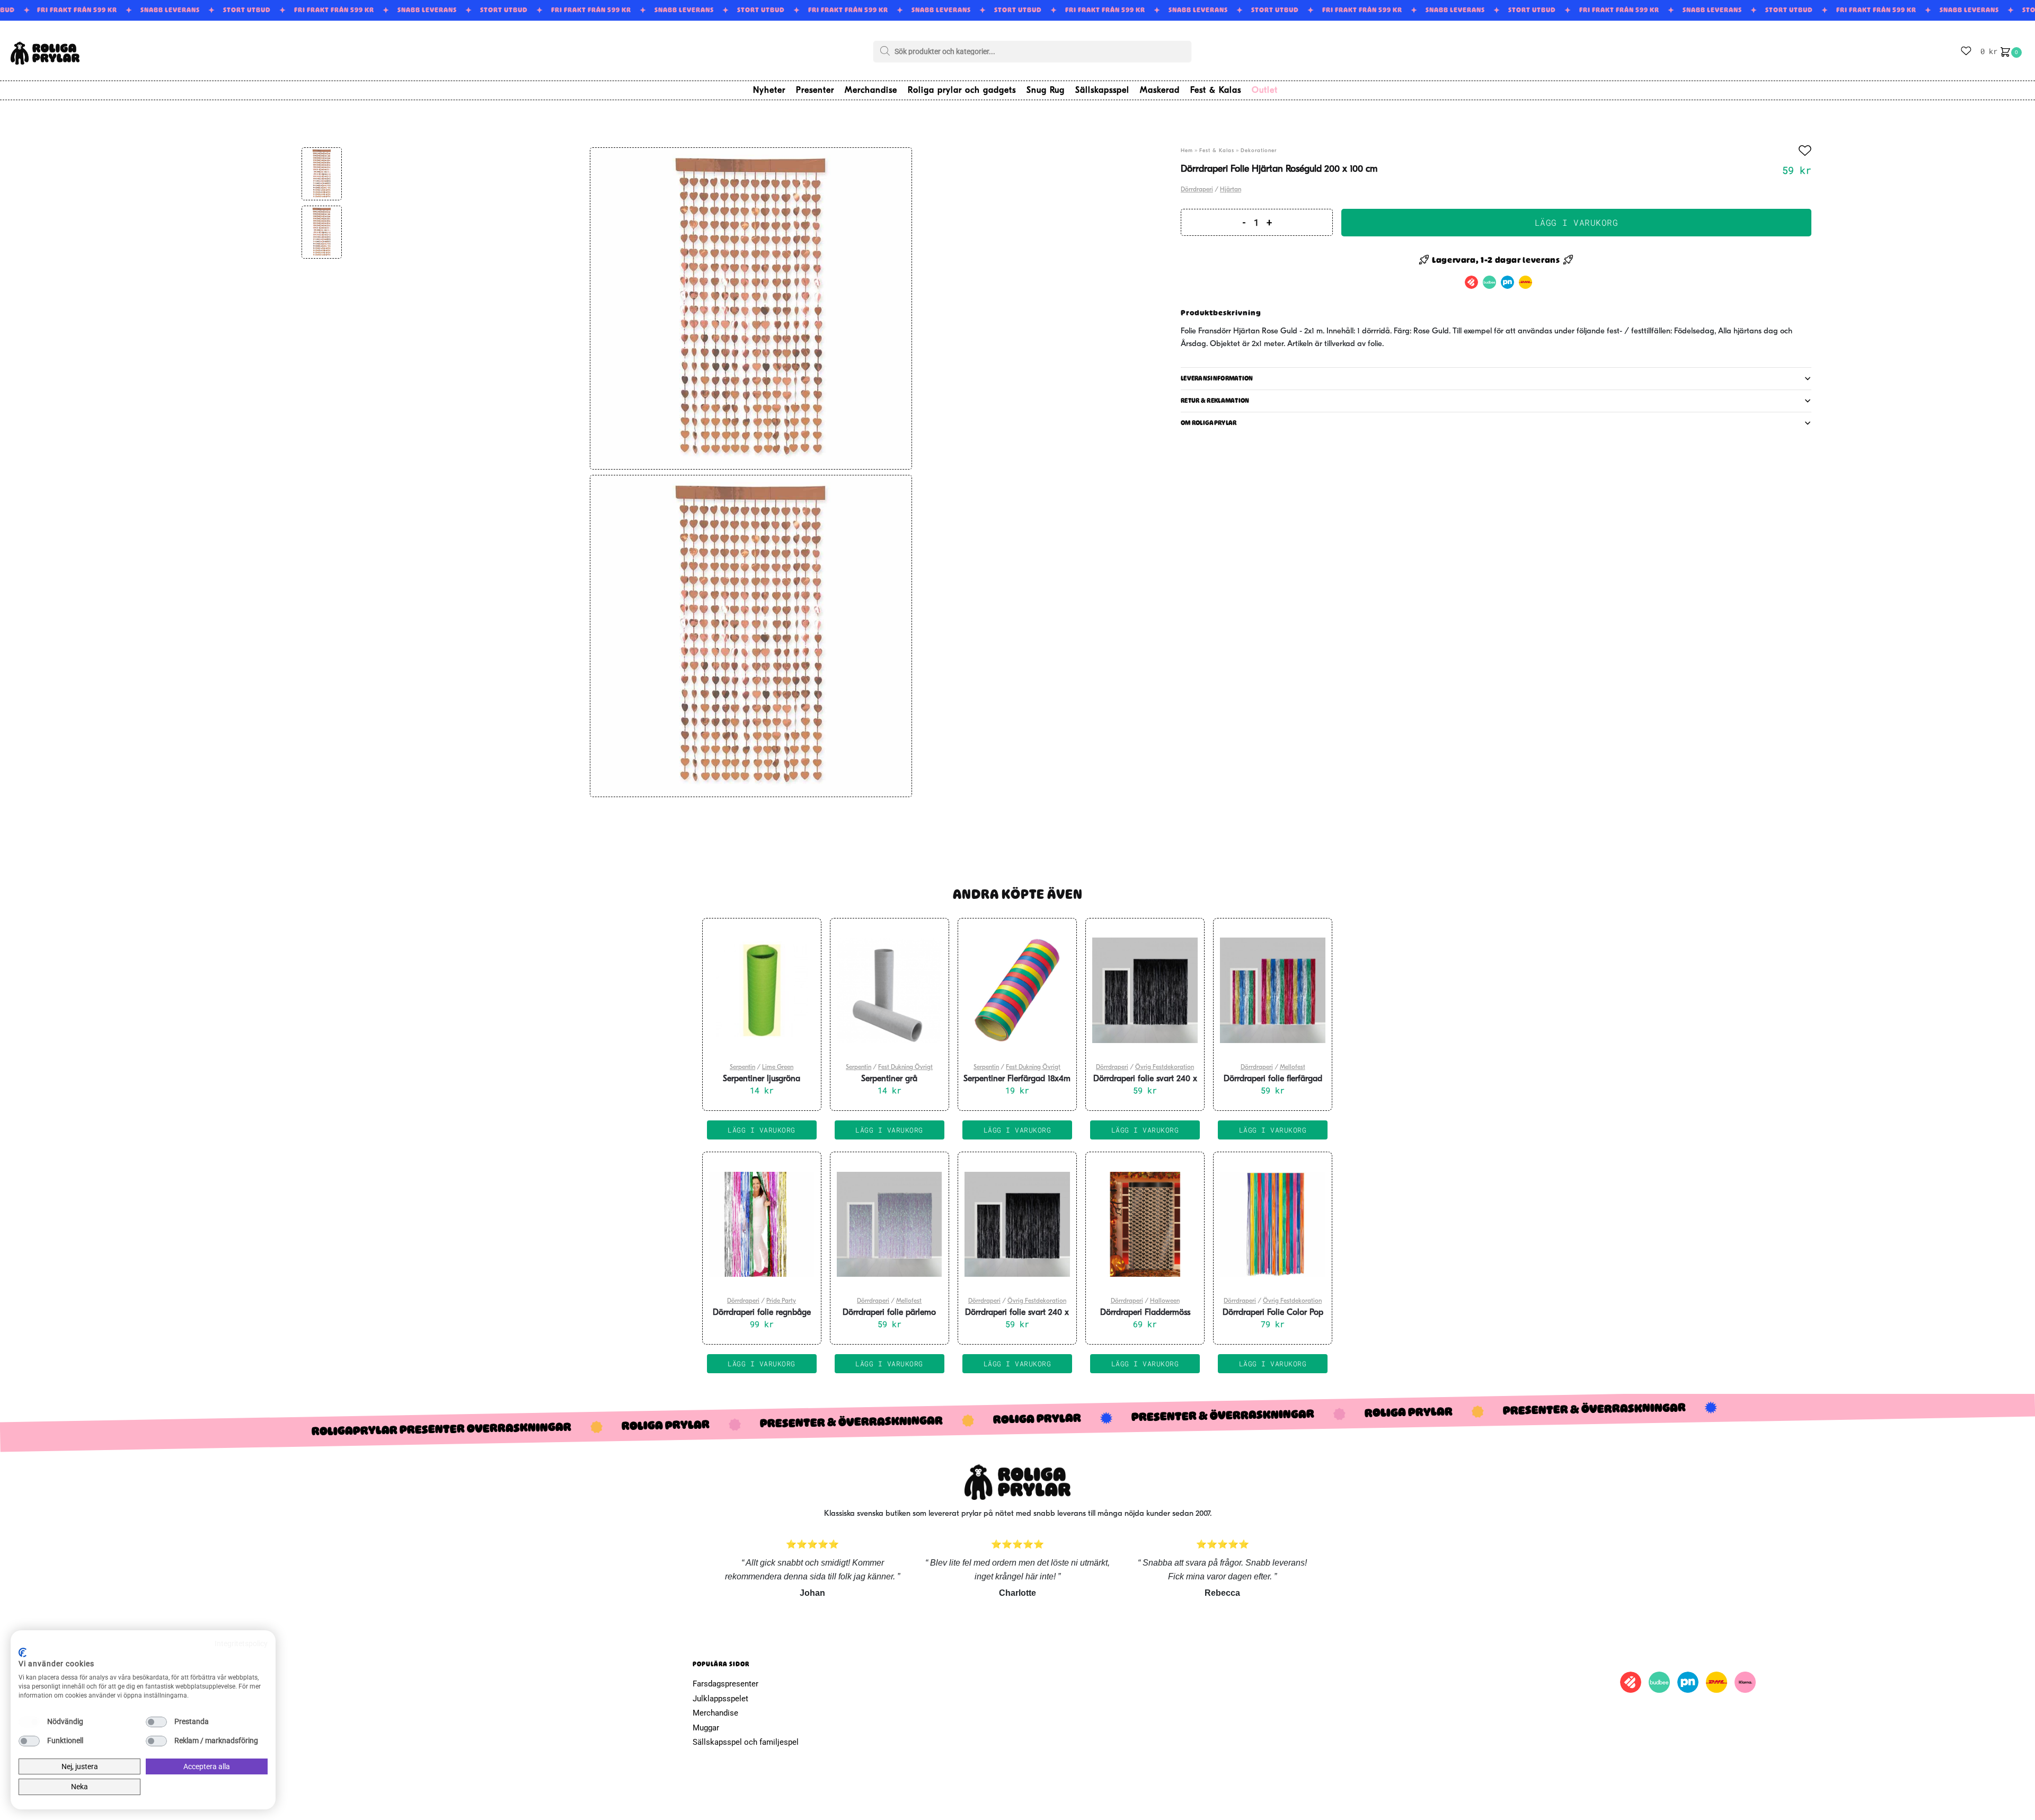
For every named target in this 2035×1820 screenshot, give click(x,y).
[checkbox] (29, 1722)
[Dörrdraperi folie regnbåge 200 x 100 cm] (762, 1224)
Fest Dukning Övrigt (905, 1067)
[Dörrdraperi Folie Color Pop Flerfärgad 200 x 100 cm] (1273, 1224)
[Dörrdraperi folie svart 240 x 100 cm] (1145, 991)
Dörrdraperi (1197, 190)
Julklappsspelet (720, 1699)
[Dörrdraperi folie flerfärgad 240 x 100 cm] (1273, 991)
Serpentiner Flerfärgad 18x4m (1017, 1079)
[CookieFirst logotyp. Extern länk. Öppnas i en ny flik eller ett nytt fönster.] (23, 1653)
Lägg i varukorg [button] (762, 1130)
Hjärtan (1231, 190)
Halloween (1165, 1301)
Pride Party (781, 1301)
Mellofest (1293, 1067)
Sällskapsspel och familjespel (746, 1742)
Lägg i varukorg (1577, 222)
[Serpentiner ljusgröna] (762, 991)
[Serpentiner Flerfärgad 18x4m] (1017, 991)
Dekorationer (1259, 151)
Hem (1187, 151)
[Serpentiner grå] (890, 991)
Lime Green (778, 1067)
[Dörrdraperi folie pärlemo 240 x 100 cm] (890, 1224)
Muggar (706, 1728)
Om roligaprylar (1209, 423)
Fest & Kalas (1217, 151)
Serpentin (742, 1067)
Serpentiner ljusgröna (762, 1079)
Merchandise (715, 1713)
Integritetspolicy (241, 1644)
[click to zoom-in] (751, 308)
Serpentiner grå (889, 1079)
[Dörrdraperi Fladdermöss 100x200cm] (1145, 1224)
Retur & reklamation (1215, 401)
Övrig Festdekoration (1165, 1067)
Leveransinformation (1217, 378)
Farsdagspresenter (725, 1684)
